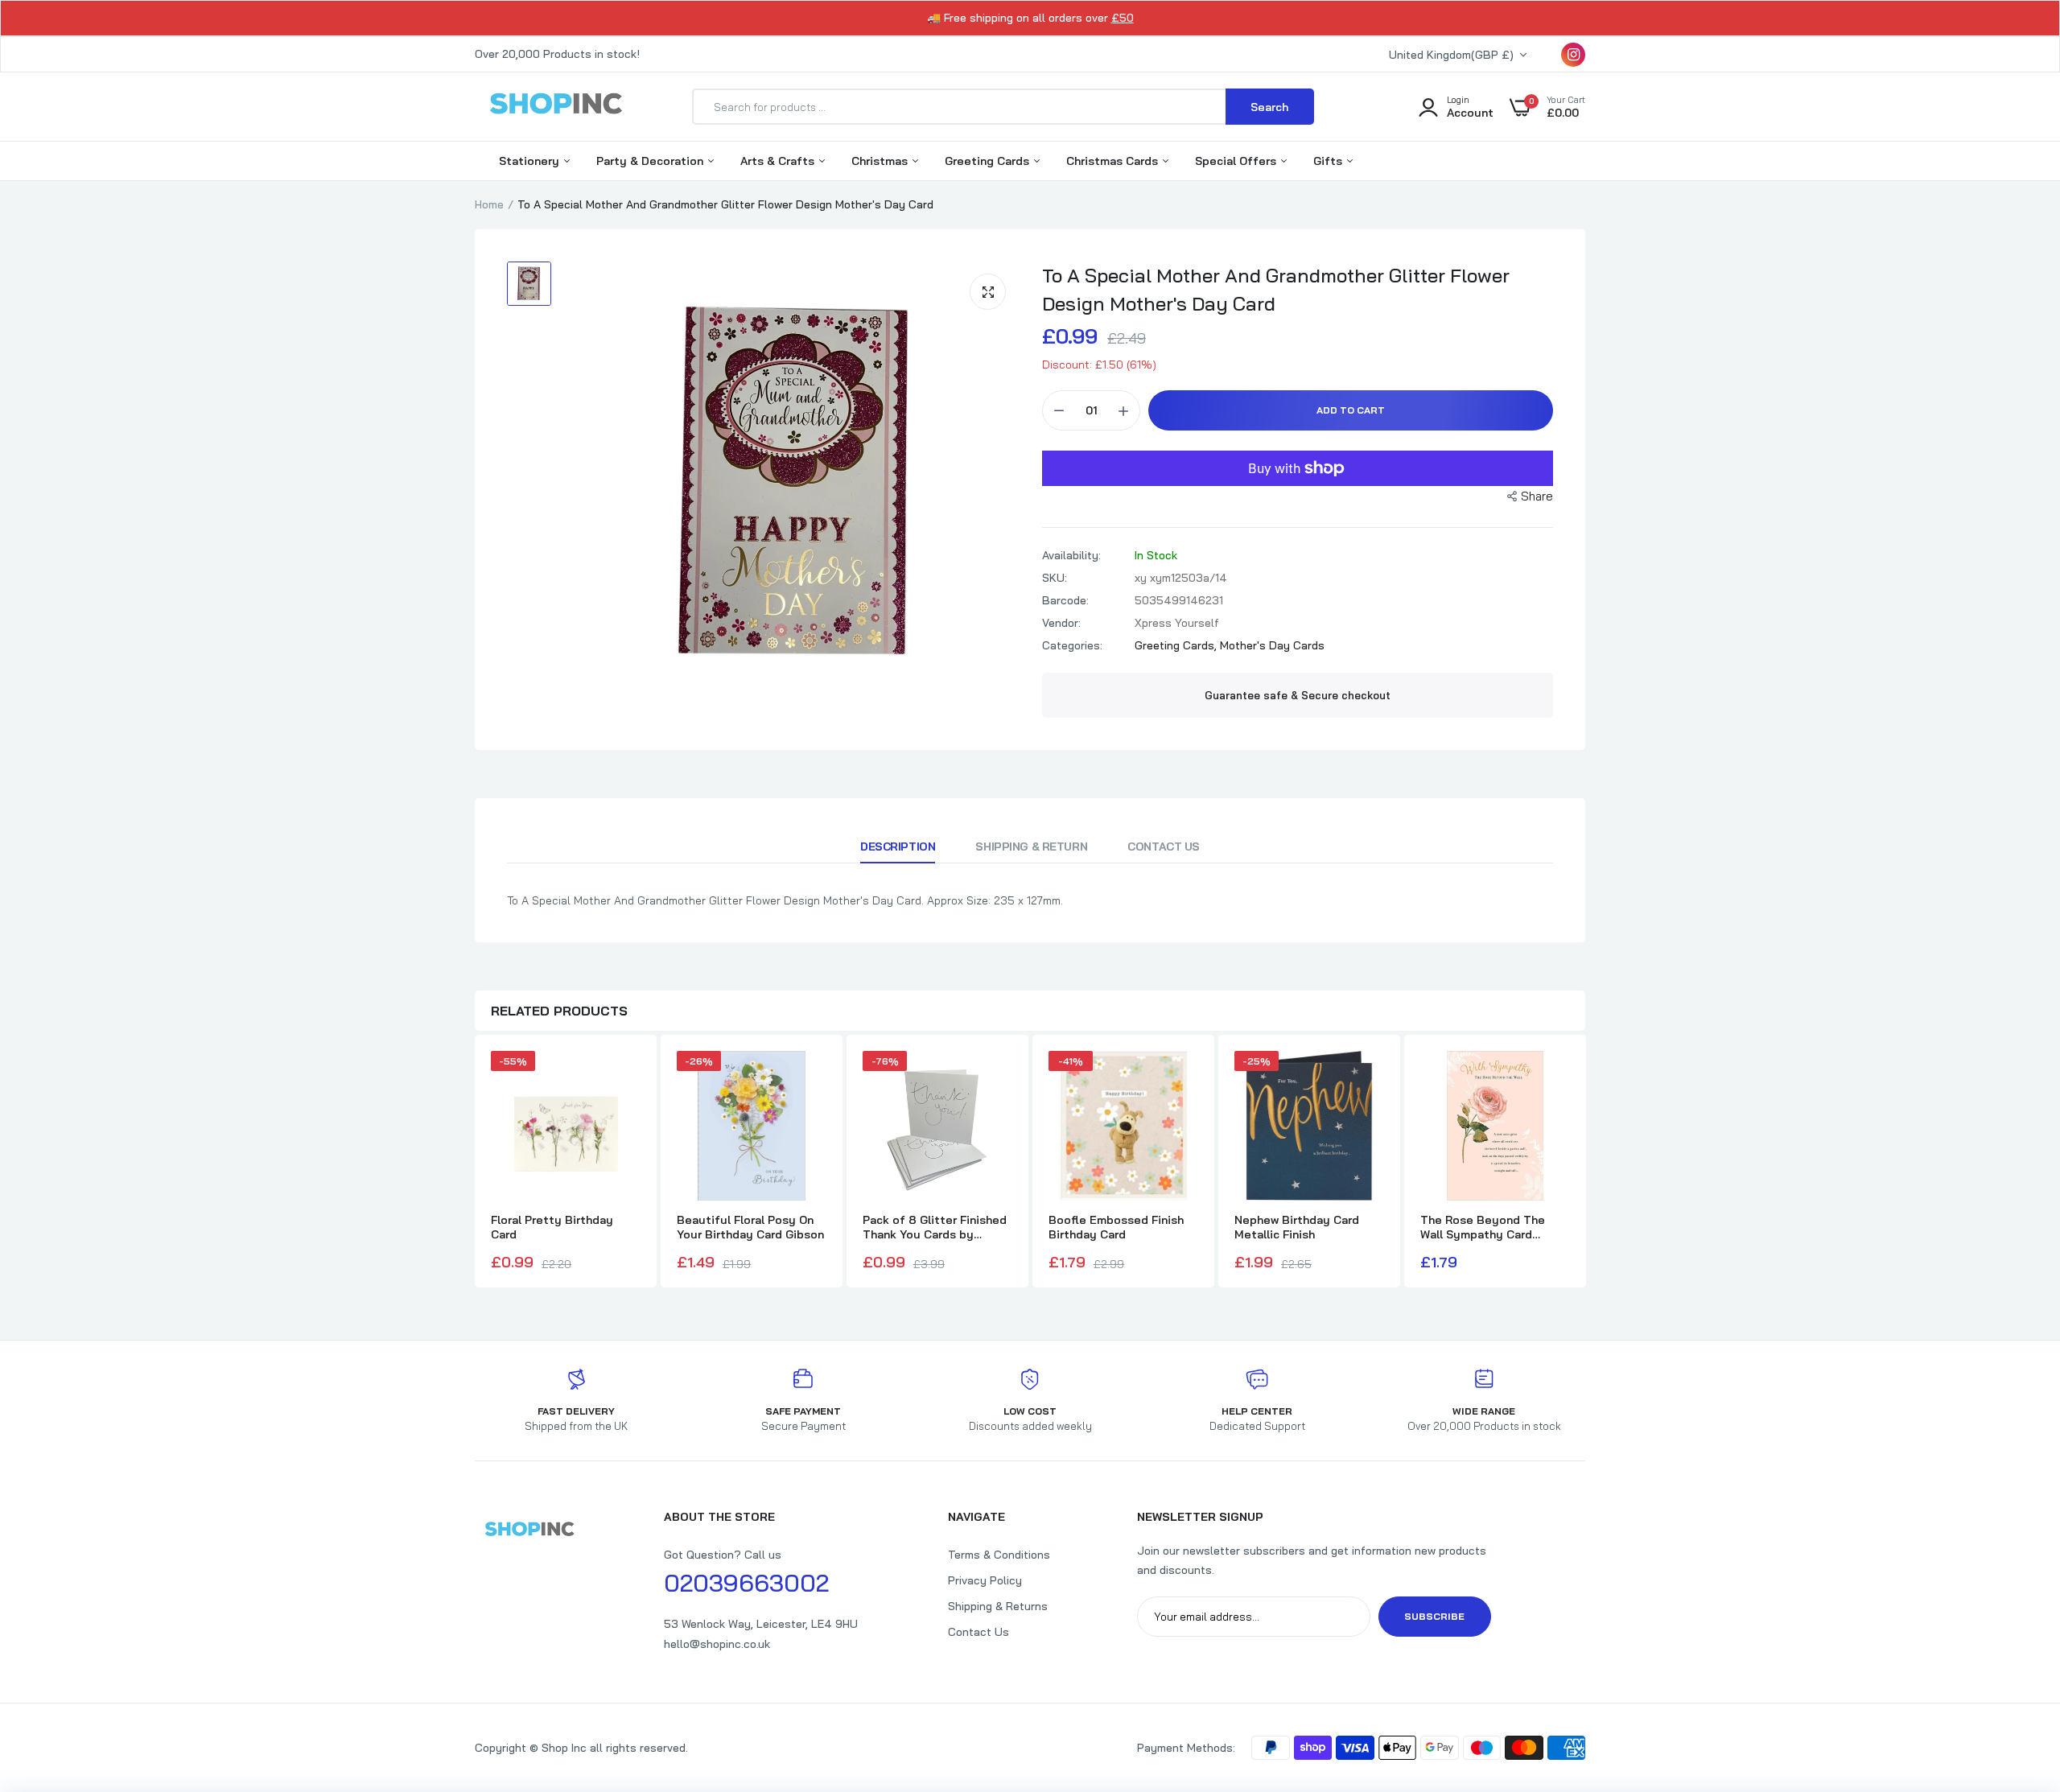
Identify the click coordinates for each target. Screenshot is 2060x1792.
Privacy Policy (985, 1580)
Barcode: (1065, 600)
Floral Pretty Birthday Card (552, 1227)
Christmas (881, 161)
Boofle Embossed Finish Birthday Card (1116, 1227)
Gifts (1329, 161)
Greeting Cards (989, 161)
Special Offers (1237, 161)
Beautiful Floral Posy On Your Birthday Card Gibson (750, 1227)
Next (1585, 1164)
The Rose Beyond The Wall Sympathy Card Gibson (1483, 1227)
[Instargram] (1573, 55)
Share (1537, 496)
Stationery (531, 161)
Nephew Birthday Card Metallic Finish (1297, 1227)
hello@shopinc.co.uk (717, 1644)
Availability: (1071, 555)
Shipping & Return (1031, 847)
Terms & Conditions (999, 1555)
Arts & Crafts (779, 161)
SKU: (1055, 578)
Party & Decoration (651, 161)
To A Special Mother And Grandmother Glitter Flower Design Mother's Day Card (1276, 289)
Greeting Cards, (1177, 645)
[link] (2016, 1675)
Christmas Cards (1114, 161)
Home (489, 204)
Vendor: (1061, 623)
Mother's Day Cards (1272, 645)
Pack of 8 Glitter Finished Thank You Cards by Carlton (935, 1227)
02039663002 (746, 1583)
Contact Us (1164, 847)
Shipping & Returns (998, 1606)
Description (898, 847)
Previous (475, 1164)
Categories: (1072, 645)
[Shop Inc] (555, 106)
